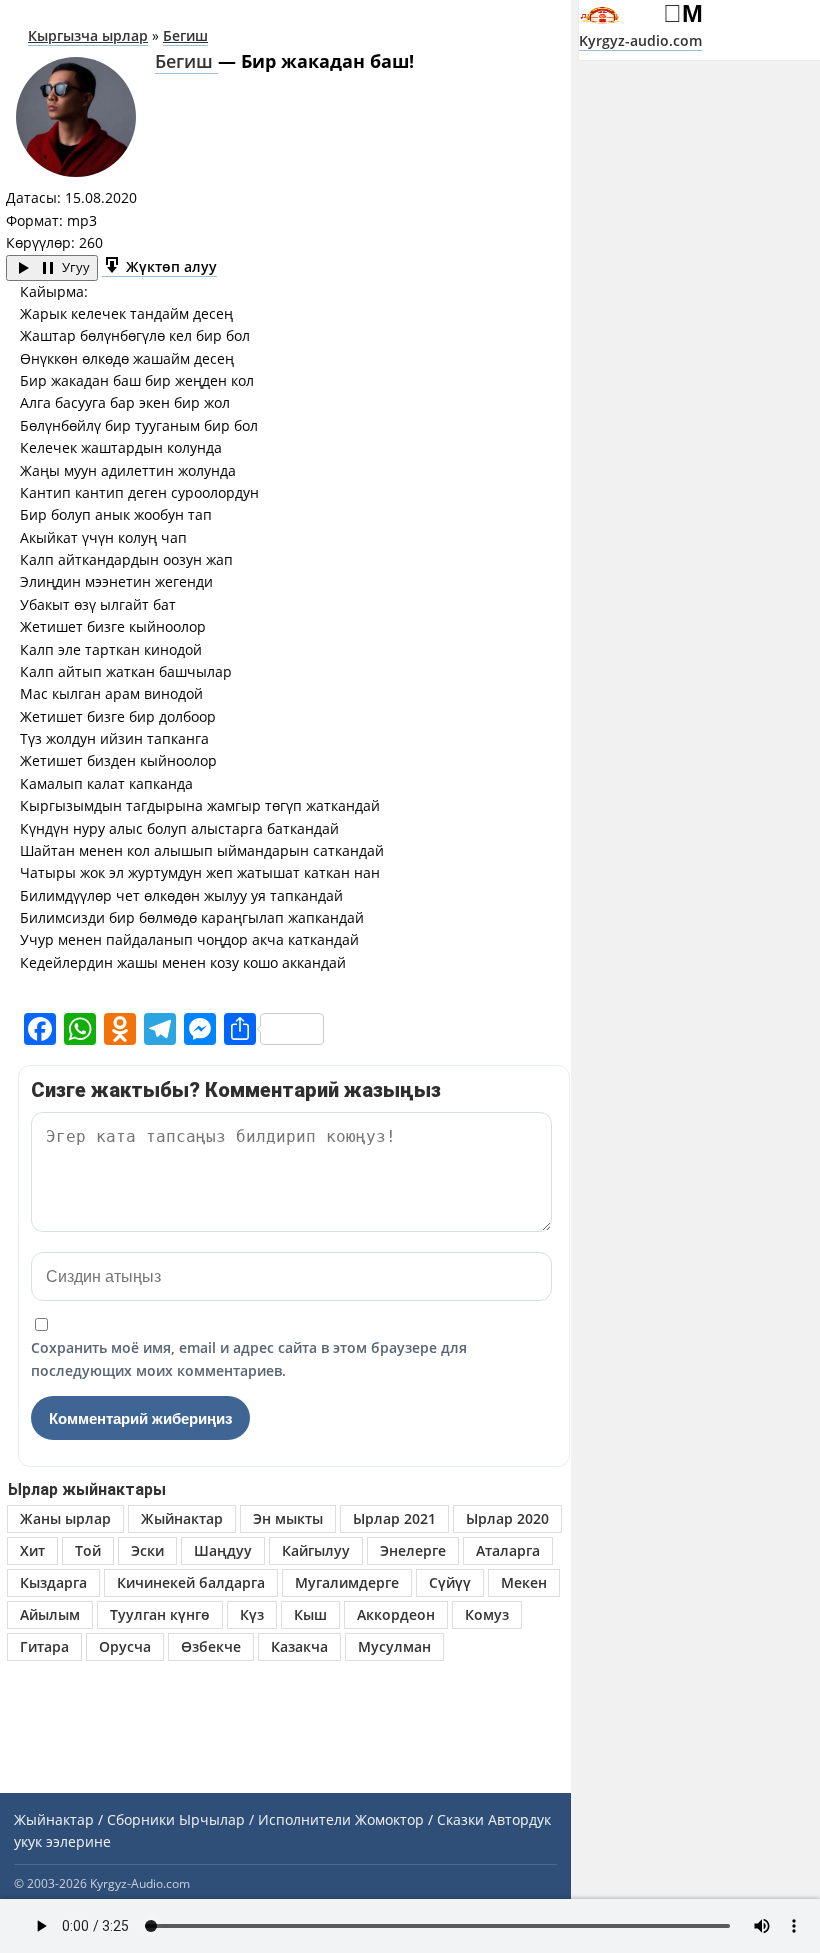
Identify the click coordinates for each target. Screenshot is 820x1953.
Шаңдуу (223, 1550)
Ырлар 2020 (507, 1518)
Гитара (44, 1646)
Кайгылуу (316, 1550)
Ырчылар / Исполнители (265, 1819)
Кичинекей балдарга (191, 1582)
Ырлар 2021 (394, 1518)
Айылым (50, 1614)
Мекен (524, 1582)
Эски (147, 1550)
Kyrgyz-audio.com (640, 40)
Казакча (299, 1646)
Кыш (310, 1614)
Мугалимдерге (347, 1582)
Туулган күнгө (160, 1614)
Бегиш (185, 35)
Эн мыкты (288, 1518)
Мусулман (394, 1646)
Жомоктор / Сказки (419, 1819)
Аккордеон (396, 1614)
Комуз (487, 1614)
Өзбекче (211, 1646)
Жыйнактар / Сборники (94, 1819)
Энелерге (413, 1550)
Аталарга (508, 1550)
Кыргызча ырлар (88, 35)
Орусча (125, 1646)
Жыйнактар (182, 1518)
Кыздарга (53, 1582)
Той (88, 1550)
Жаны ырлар (65, 1518)
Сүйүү (450, 1582)
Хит (32, 1550)
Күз (252, 1614)
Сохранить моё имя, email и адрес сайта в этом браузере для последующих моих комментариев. (249, 1358)
